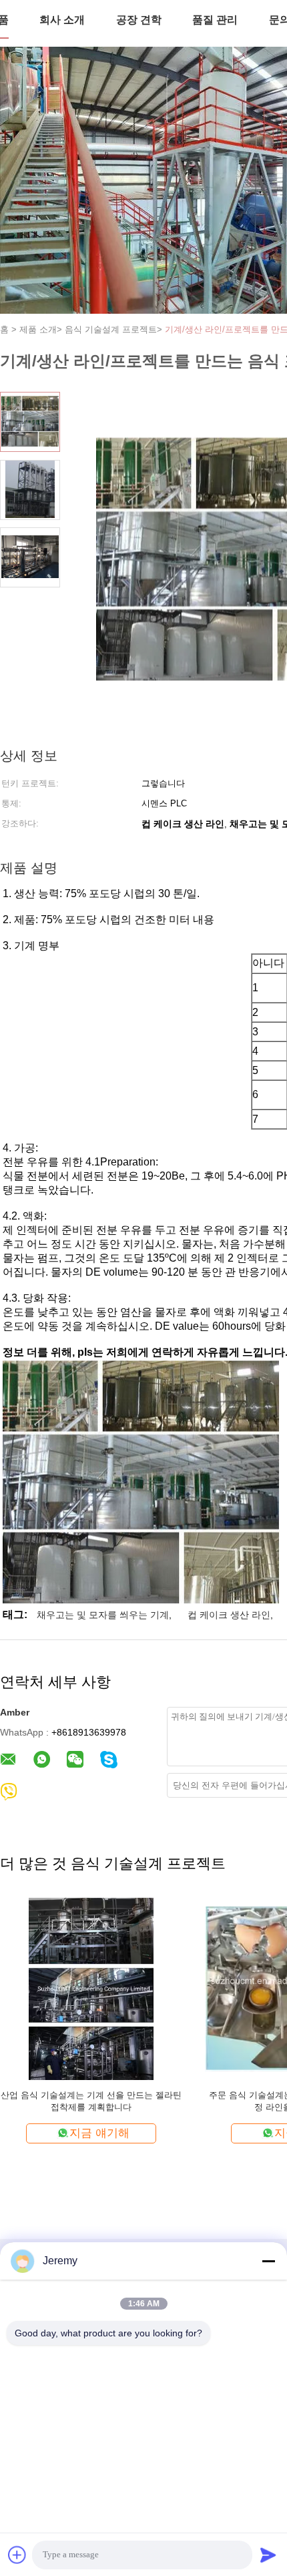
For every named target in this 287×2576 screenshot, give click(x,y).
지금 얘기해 (99, 2133)
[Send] (268, 2555)
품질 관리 (215, 20)
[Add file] (17, 2555)
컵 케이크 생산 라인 (229, 1615)
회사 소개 (62, 20)
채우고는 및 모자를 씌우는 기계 (103, 1615)
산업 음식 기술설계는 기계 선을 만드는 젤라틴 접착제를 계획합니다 (91, 2101)
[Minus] (268, 2261)
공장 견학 (139, 20)
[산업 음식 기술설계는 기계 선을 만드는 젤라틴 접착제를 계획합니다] (91, 1988)
